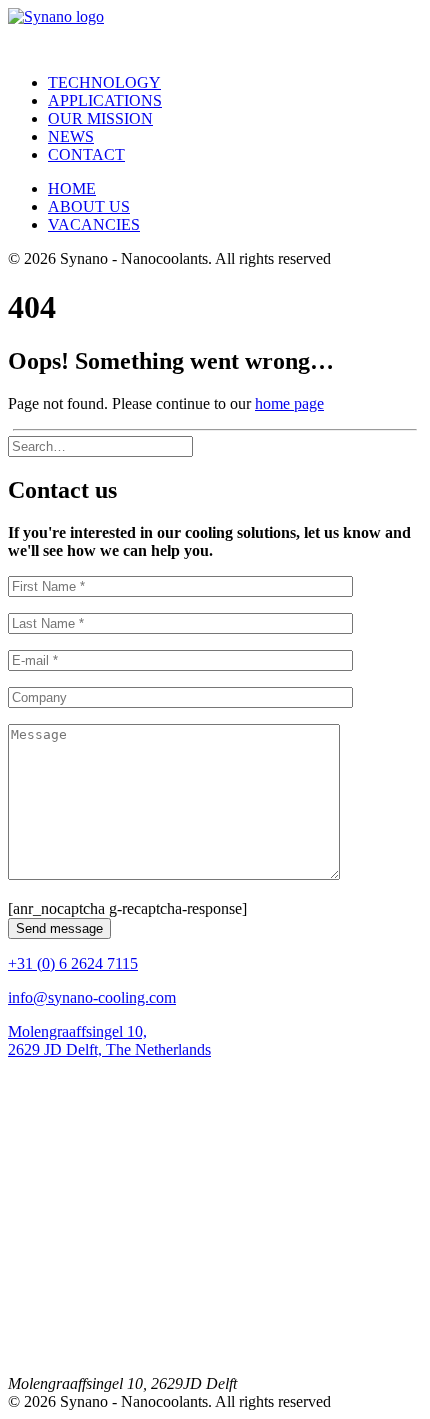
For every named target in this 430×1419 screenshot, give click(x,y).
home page (289, 403)
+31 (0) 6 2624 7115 (73, 963)
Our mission (100, 118)
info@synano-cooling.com (92, 997)
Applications (105, 100)
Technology (104, 82)
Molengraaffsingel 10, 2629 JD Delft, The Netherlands (109, 1040)
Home (72, 188)
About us (89, 206)
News (71, 136)
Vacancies (94, 224)
